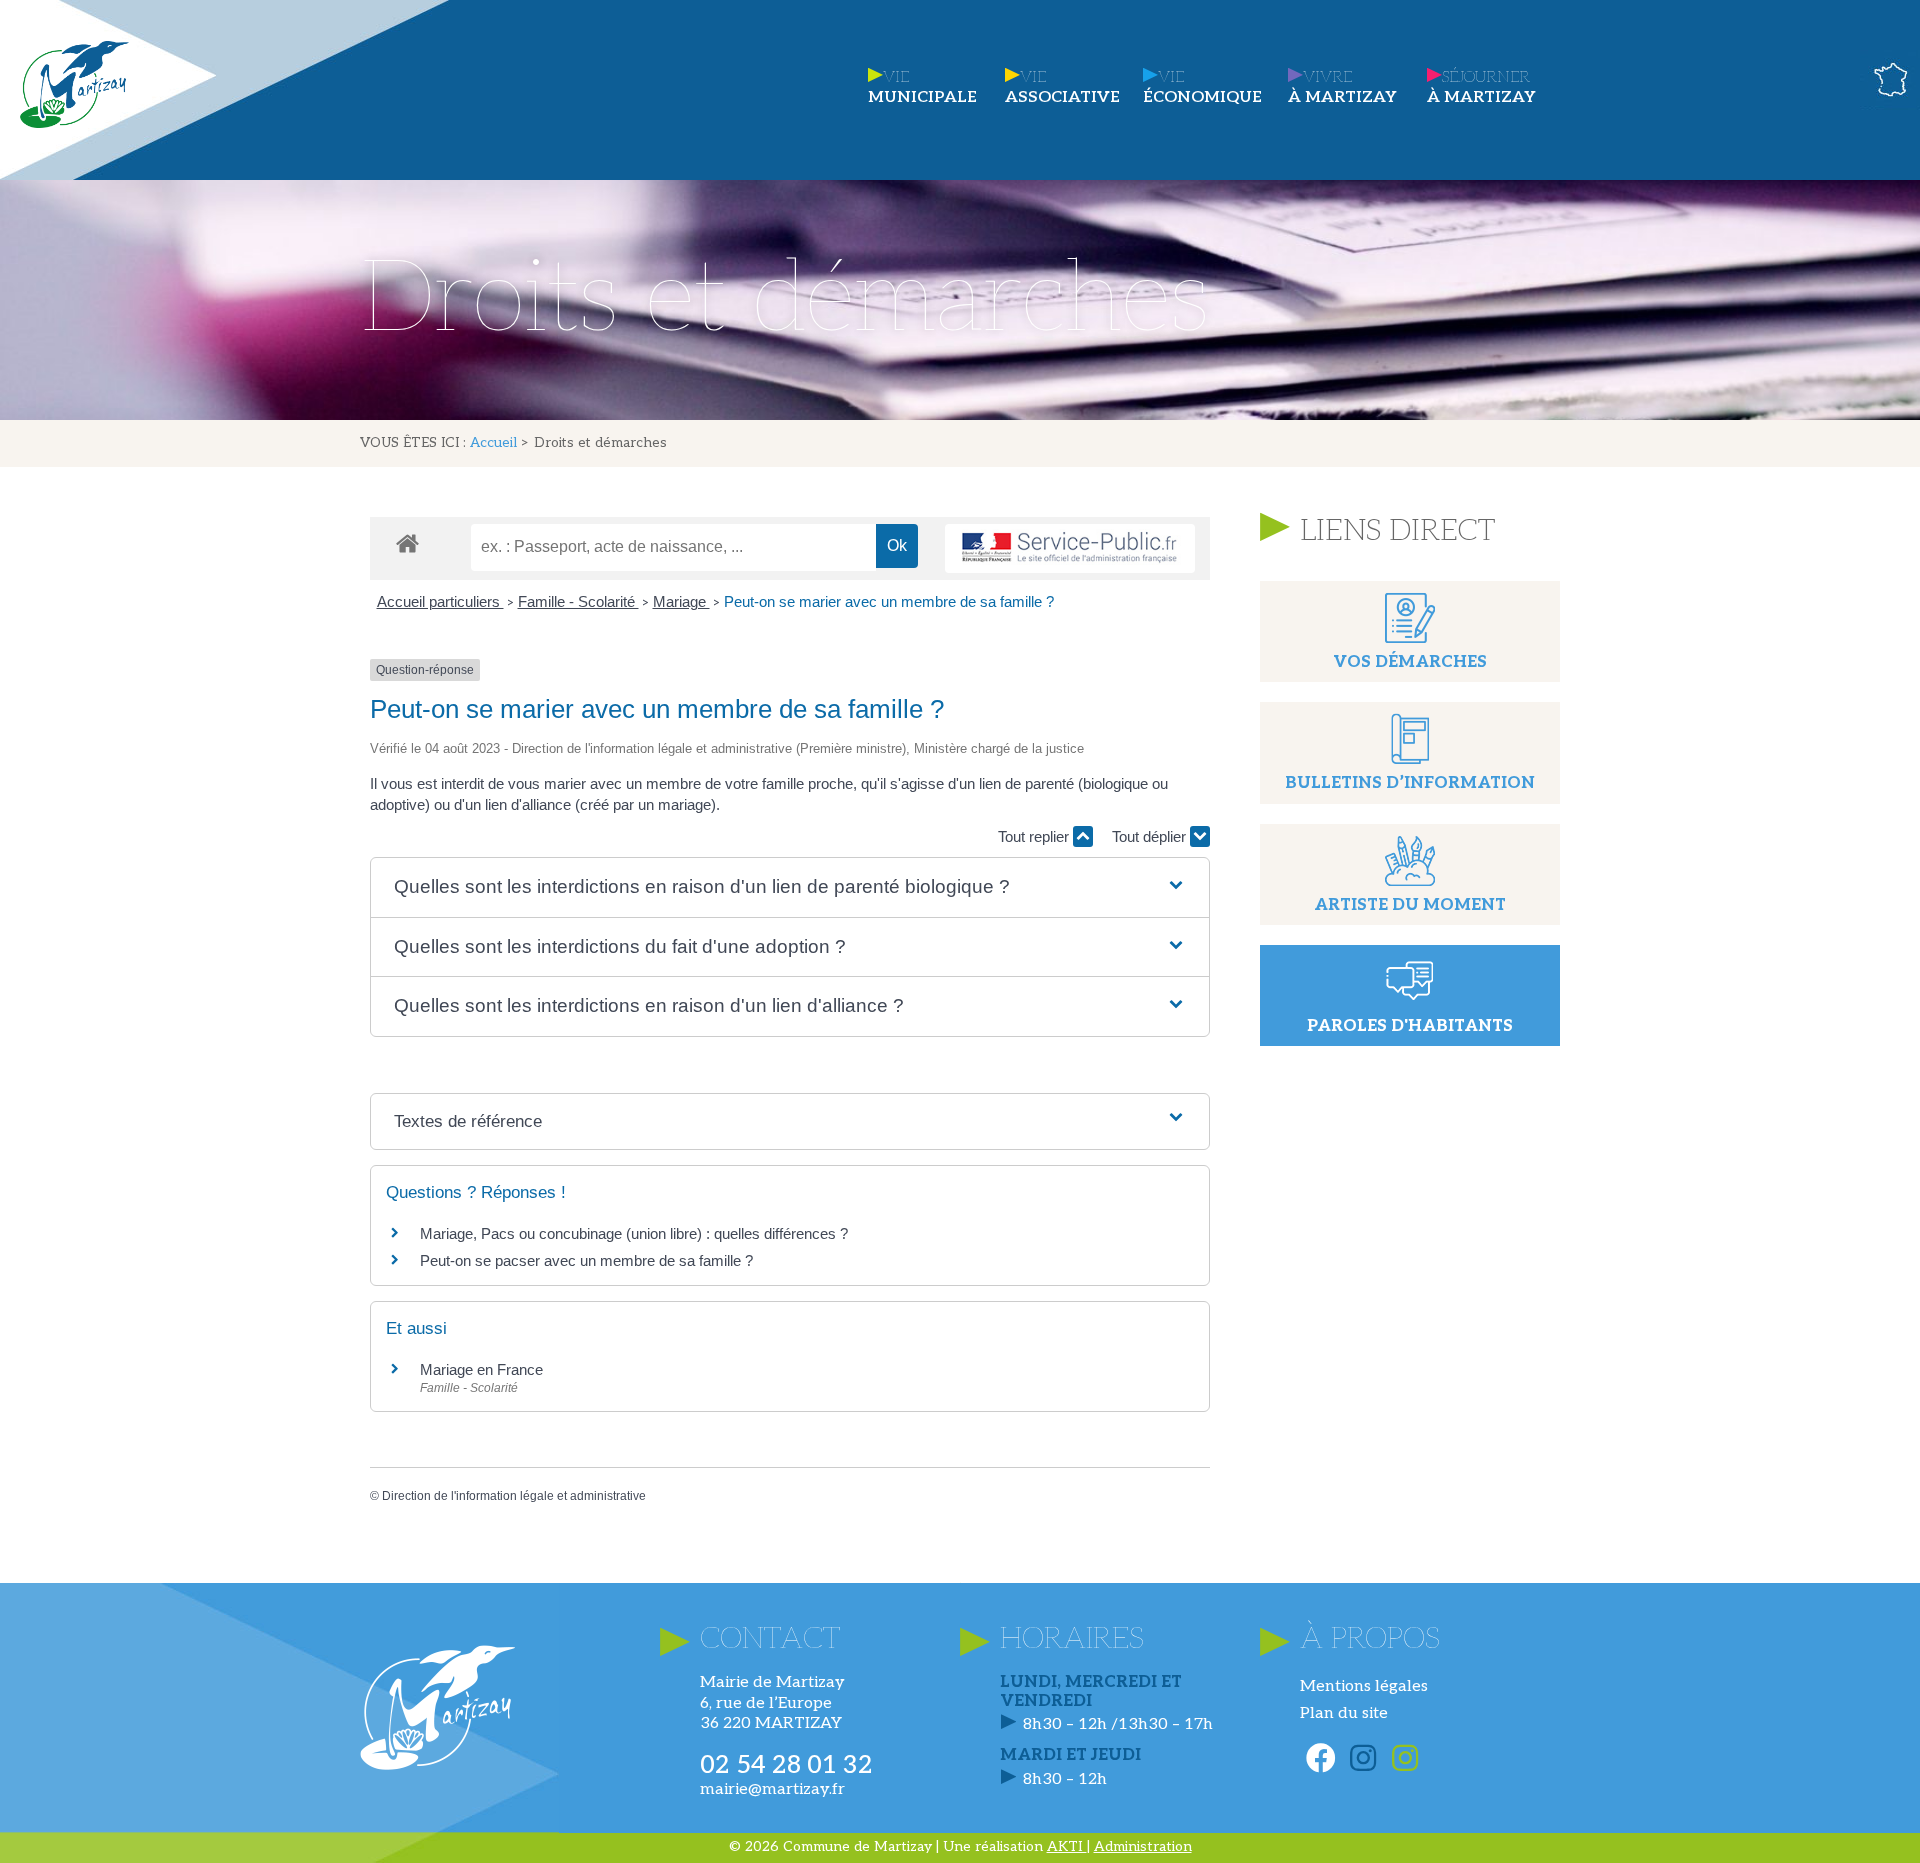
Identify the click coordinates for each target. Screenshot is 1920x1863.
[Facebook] (1321, 1758)
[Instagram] (1363, 1758)
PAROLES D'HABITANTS (1410, 1026)
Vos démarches (1410, 662)
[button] (789, 887)
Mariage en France (481, 1369)
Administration (1143, 1846)
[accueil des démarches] (407, 542)
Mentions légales (1364, 1686)
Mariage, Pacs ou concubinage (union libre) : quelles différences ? (634, 1233)
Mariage (681, 601)
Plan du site (1344, 1713)
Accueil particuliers (440, 601)
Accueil (493, 443)
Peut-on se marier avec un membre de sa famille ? (889, 601)
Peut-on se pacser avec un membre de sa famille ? (586, 1260)
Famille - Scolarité (578, 601)
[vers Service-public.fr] (1070, 548)
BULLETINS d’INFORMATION (1410, 783)
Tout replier (1035, 836)
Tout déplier (1151, 836)
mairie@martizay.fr (772, 1789)
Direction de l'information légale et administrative (514, 1496)
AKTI (1067, 1846)
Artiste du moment (1410, 905)
